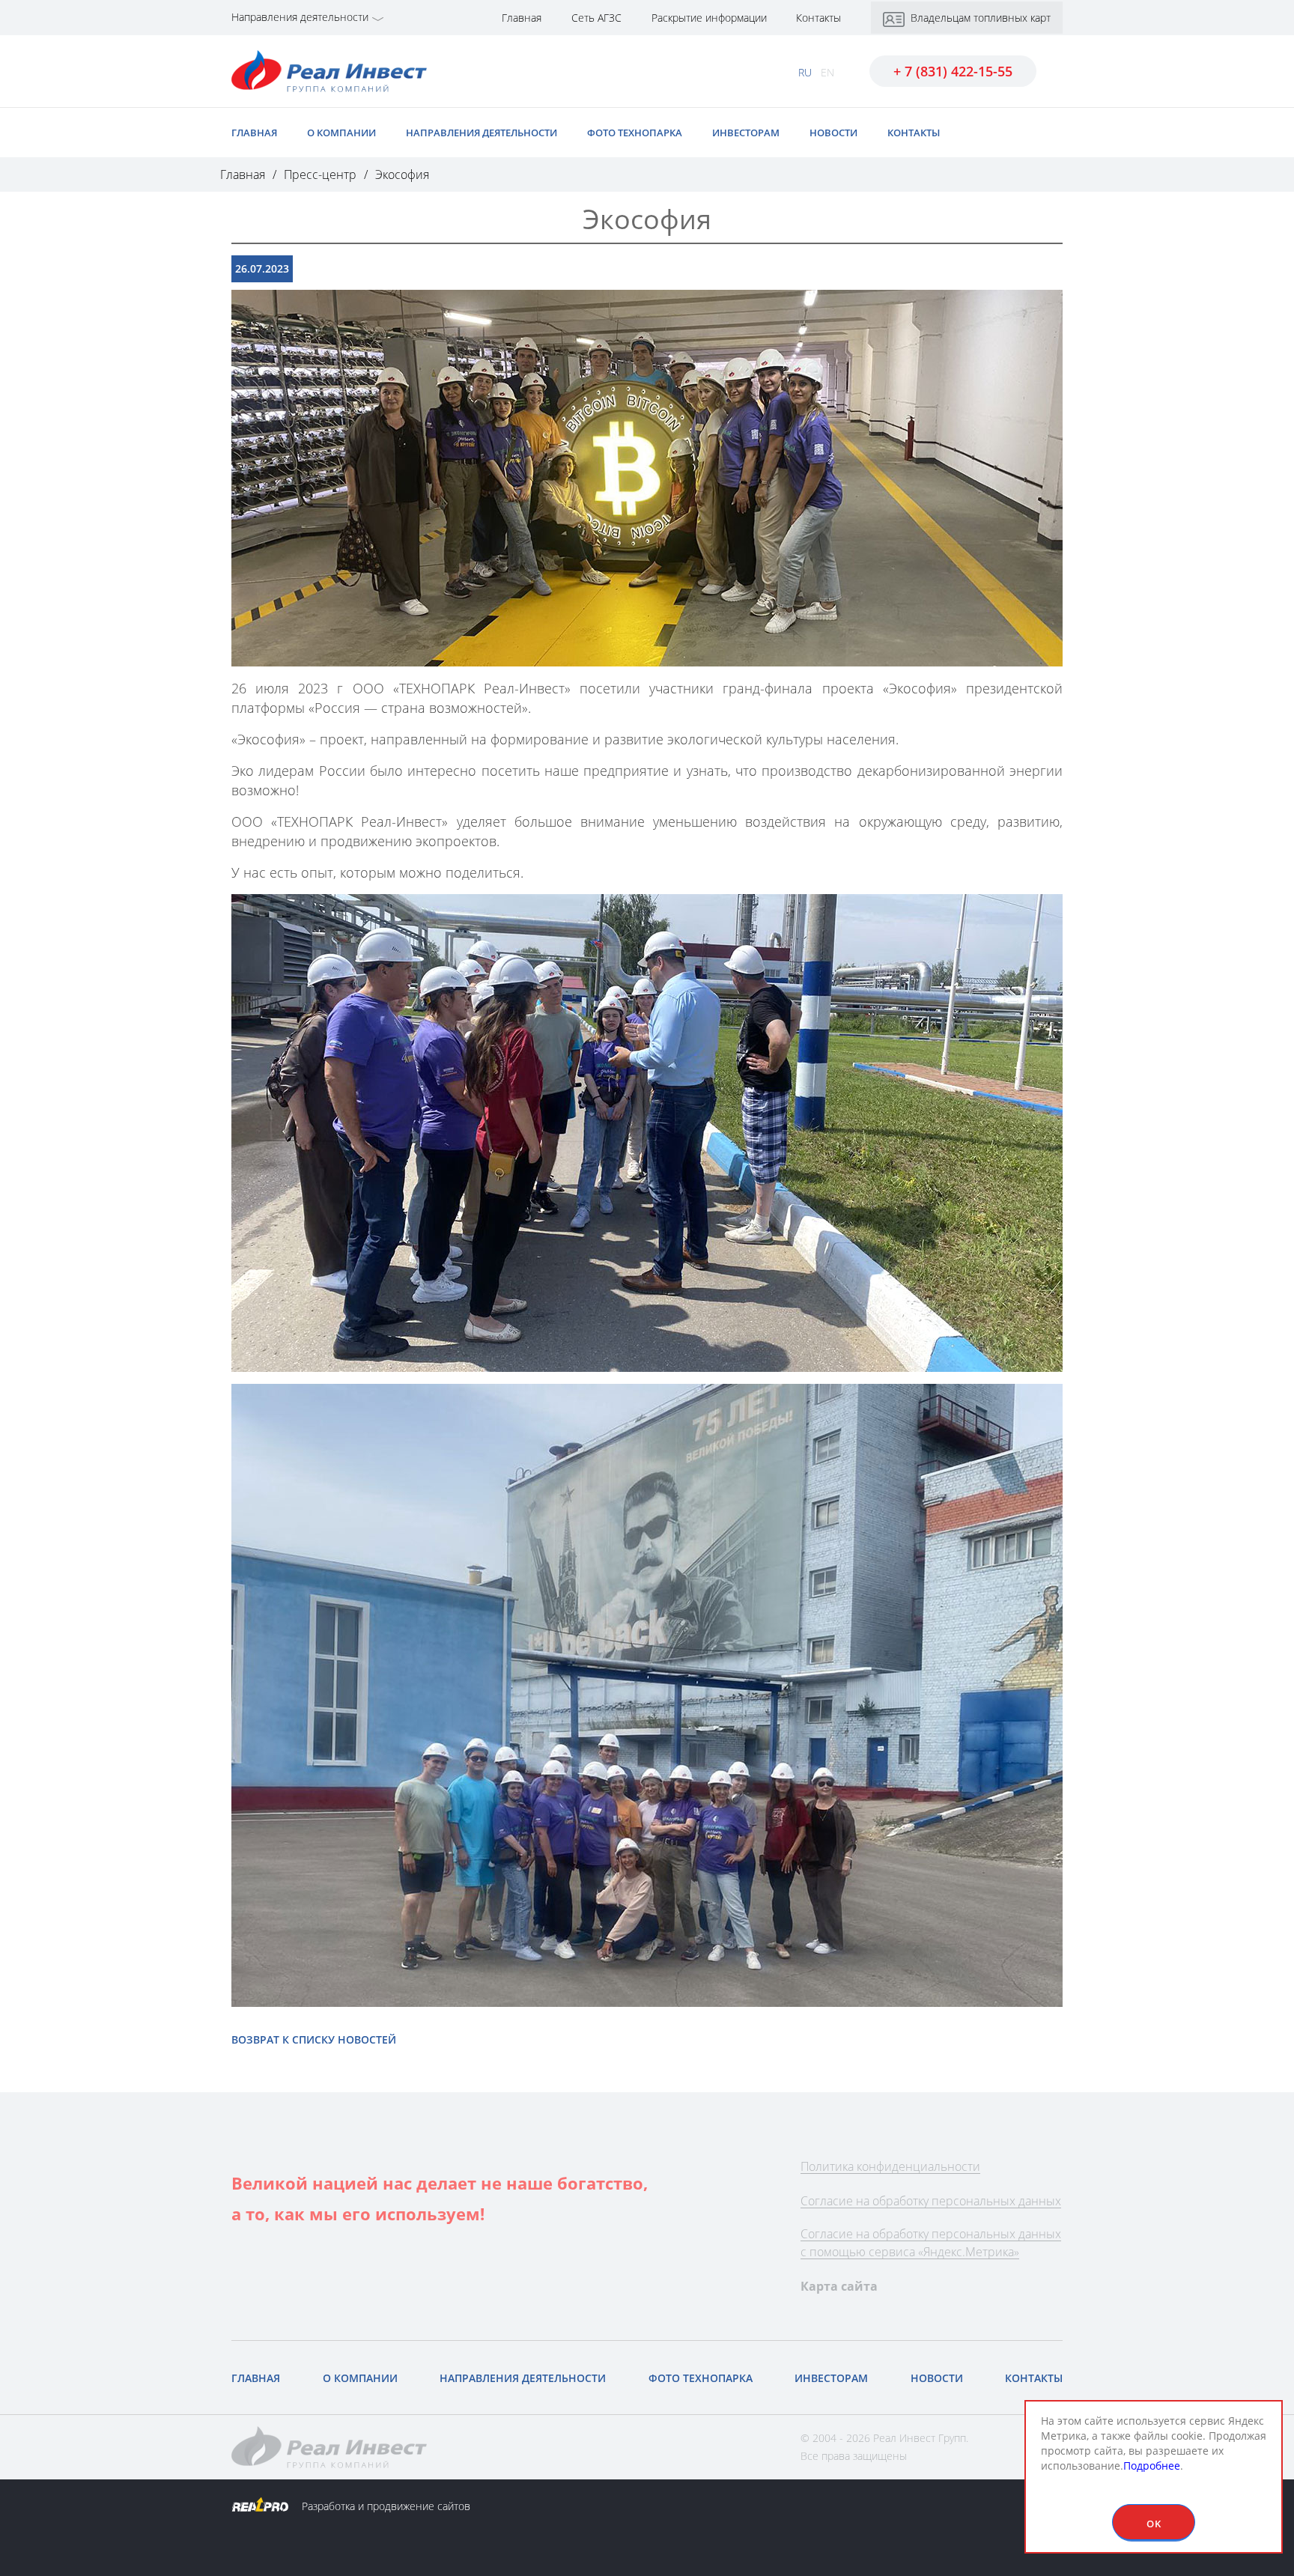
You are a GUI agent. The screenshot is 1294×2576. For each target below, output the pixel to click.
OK (1154, 2524)
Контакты (818, 18)
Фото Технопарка (635, 133)
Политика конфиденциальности (890, 2166)
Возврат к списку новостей (314, 2039)
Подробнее (1152, 2466)
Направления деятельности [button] (300, 17)
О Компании (341, 133)
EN (827, 72)
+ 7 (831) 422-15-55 (953, 71)
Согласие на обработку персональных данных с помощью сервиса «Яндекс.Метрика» (931, 2243)
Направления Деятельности (482, 133)
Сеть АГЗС (596, 18)
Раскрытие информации (711, 18)
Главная (522, 18)
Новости (833, 133)
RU (805, 72)
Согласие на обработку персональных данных (931, 2201)
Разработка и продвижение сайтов (385, 2506)
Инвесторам (746, 133)
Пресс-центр (320, 174)
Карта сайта (839, 2286)
